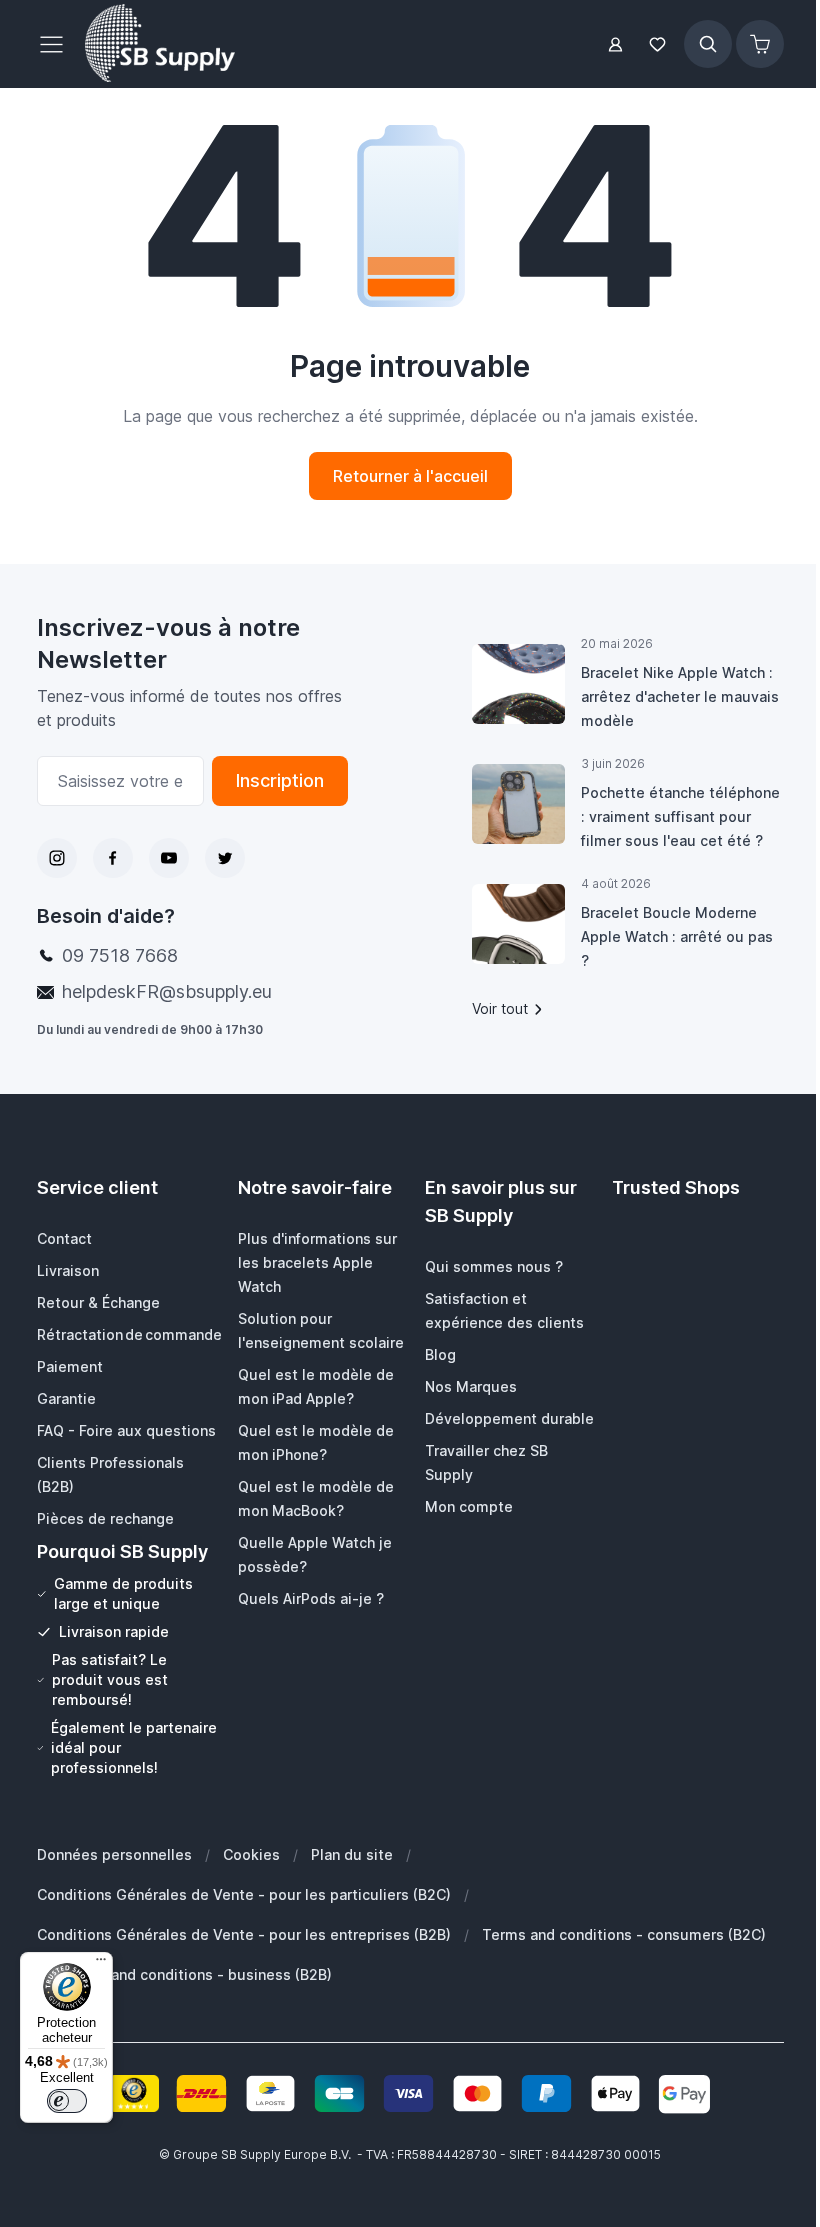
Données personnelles (114, 1854)
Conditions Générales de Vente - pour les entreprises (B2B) (244, 1934)
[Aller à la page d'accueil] (160, 44)
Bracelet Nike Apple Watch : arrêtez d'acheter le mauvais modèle (680, 696)
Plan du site (352, 1854)
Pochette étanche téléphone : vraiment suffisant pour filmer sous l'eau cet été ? (680, 816)
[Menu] (101, 1964)
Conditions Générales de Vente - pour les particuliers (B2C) (244, 1894)
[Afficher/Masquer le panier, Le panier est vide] (760, 44)
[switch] (67, 2101)
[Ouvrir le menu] (57, 44)
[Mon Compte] (615, 44)
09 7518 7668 (120, 955)
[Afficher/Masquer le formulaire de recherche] (708, 44)
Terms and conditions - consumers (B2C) (624, 1934)
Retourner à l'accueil (410, 476)
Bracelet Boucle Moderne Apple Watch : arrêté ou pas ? (677, 936)
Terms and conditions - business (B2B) (197, 1974)
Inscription (280, 780)
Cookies (251, 1854)
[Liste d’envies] (658, 44)
